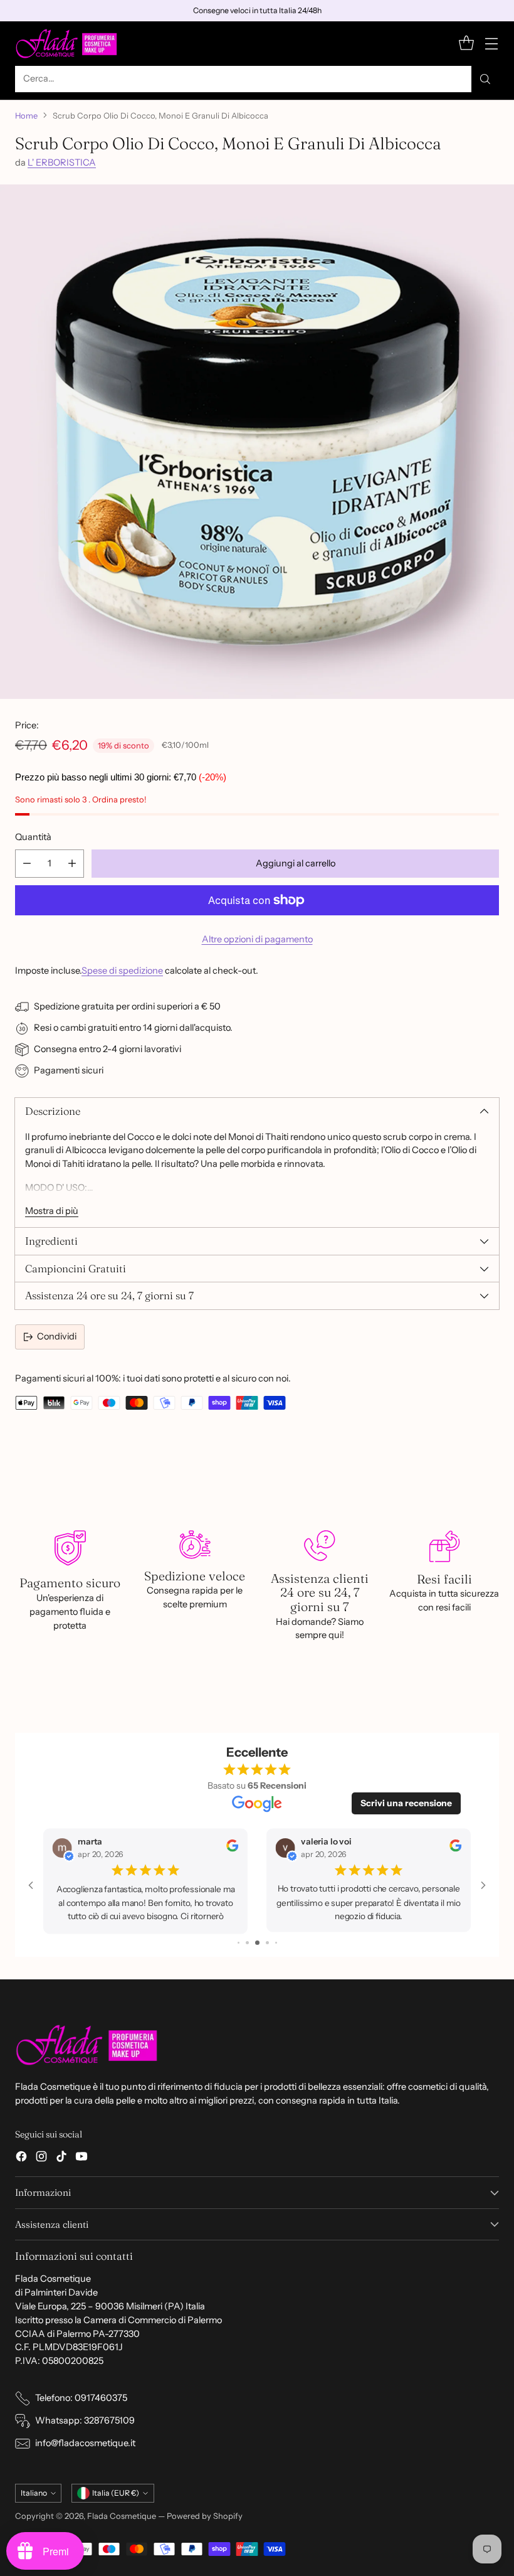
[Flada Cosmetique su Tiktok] (61, 2158)
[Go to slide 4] (247, 1941)
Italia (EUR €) (116, 2493)
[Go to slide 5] (257, 1941)
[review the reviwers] (232, 1849)
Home (26, 115)
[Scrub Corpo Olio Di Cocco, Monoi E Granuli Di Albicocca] (257, 442)
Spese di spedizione (122, 971)
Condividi (57, 1336)
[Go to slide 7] (276, 1941)
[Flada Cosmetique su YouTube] (81, 2158)
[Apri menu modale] (491, 44)
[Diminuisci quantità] (27, 864)
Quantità (33, 837)
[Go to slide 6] (267, 1941)
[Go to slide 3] (239, 1941)
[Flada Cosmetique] (67, 44)
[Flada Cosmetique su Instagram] (41, 2158)
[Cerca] (485, 79)
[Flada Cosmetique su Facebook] (21, 2158)
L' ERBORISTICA (62, 162)
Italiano (34, 2493)
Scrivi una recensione (406, 1803)
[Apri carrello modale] (466, 44)
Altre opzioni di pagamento (257, 939)
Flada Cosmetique (122, 2516)
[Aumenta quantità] (72, 864)
